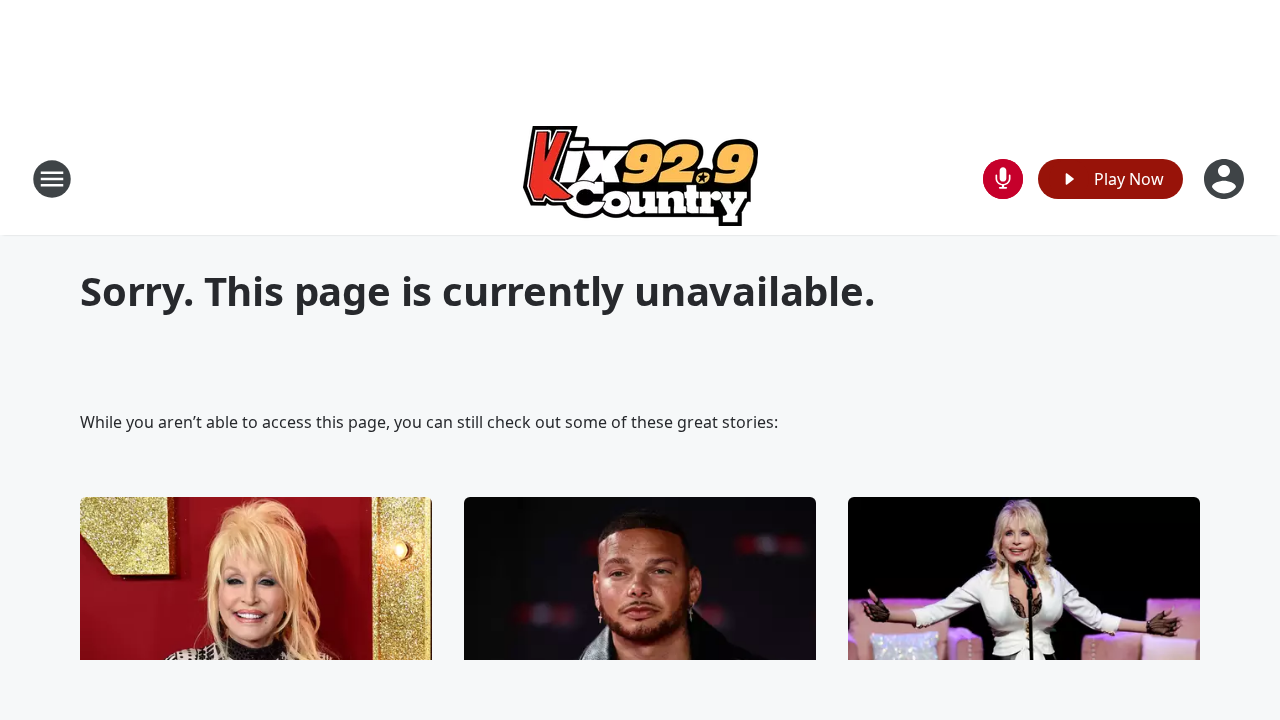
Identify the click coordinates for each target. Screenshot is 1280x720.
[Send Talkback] (1003, 179)
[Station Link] (640, 178)
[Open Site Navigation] (52, 179)
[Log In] (1226, 179)
